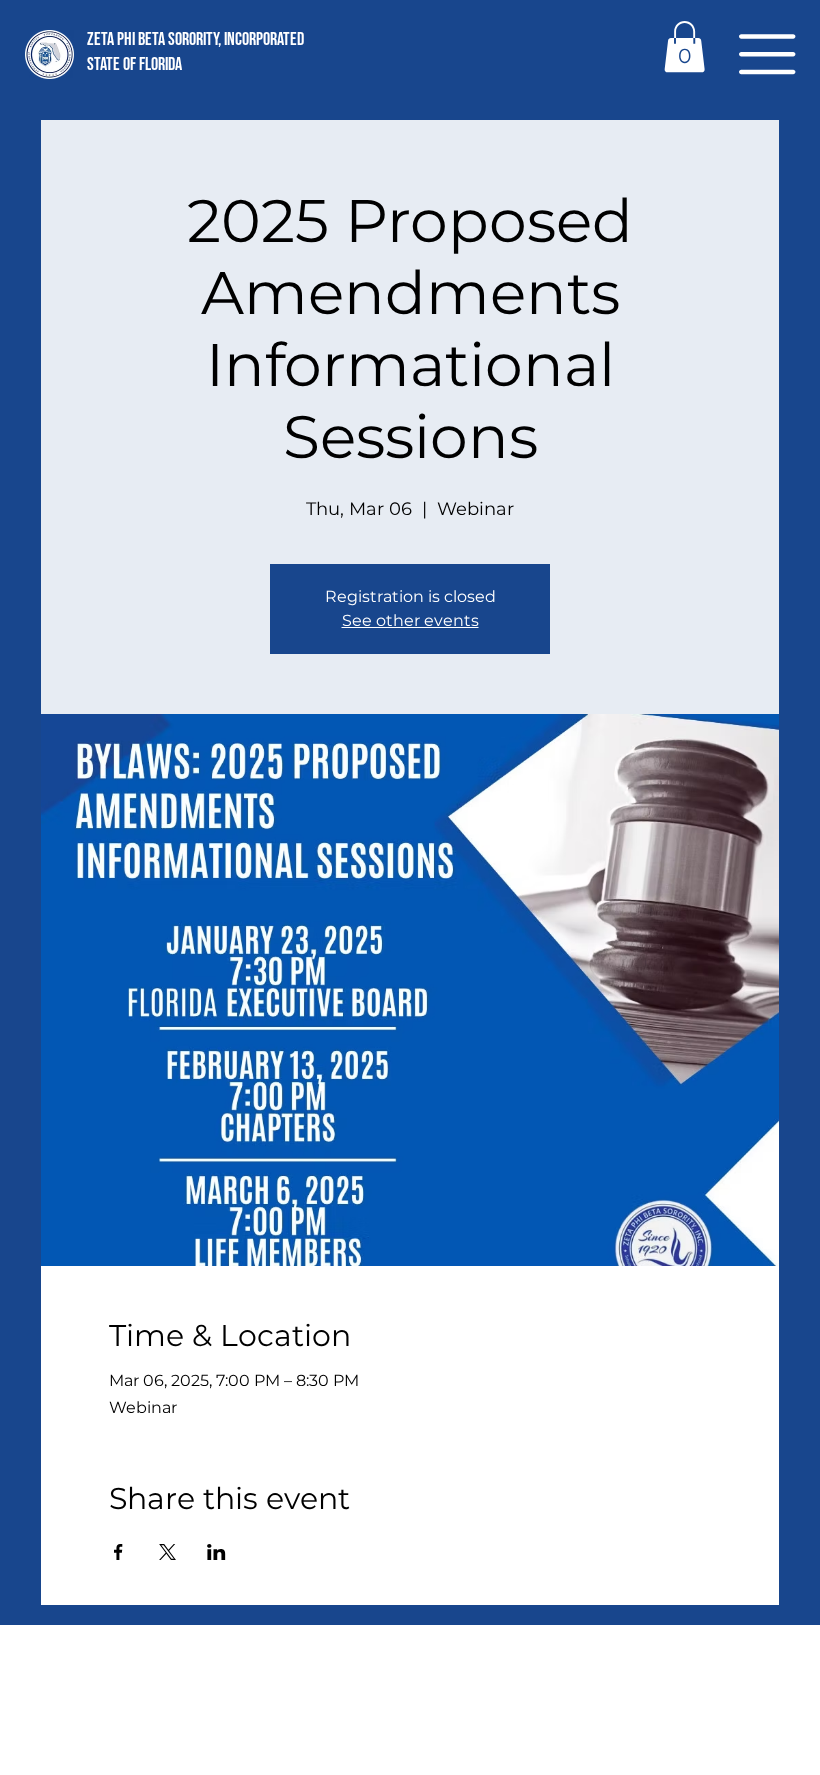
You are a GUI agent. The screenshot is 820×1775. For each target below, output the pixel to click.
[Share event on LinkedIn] (216, 1552)
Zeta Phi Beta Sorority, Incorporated (195, 39)
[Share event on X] (167, 1552)
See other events (410, 620)
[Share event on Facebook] (118, 1552)
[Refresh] (252, 1503)
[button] (767, 54)
